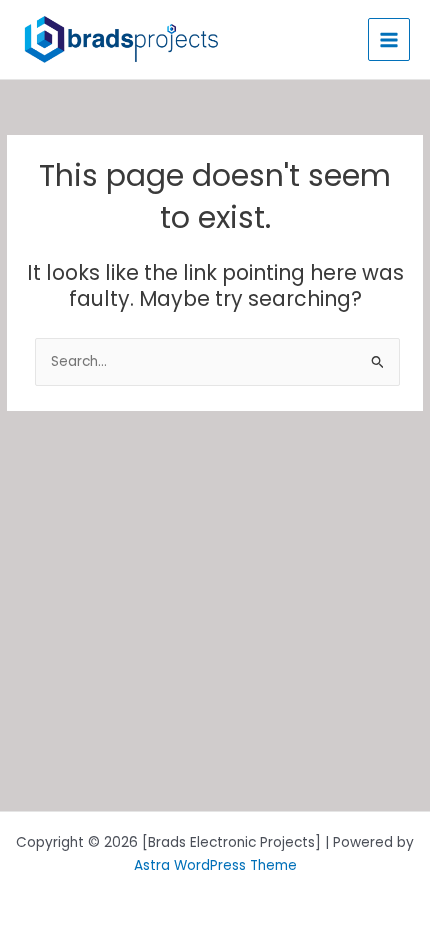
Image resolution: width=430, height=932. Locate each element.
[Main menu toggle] (389, 39)
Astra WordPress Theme (215, 865)
